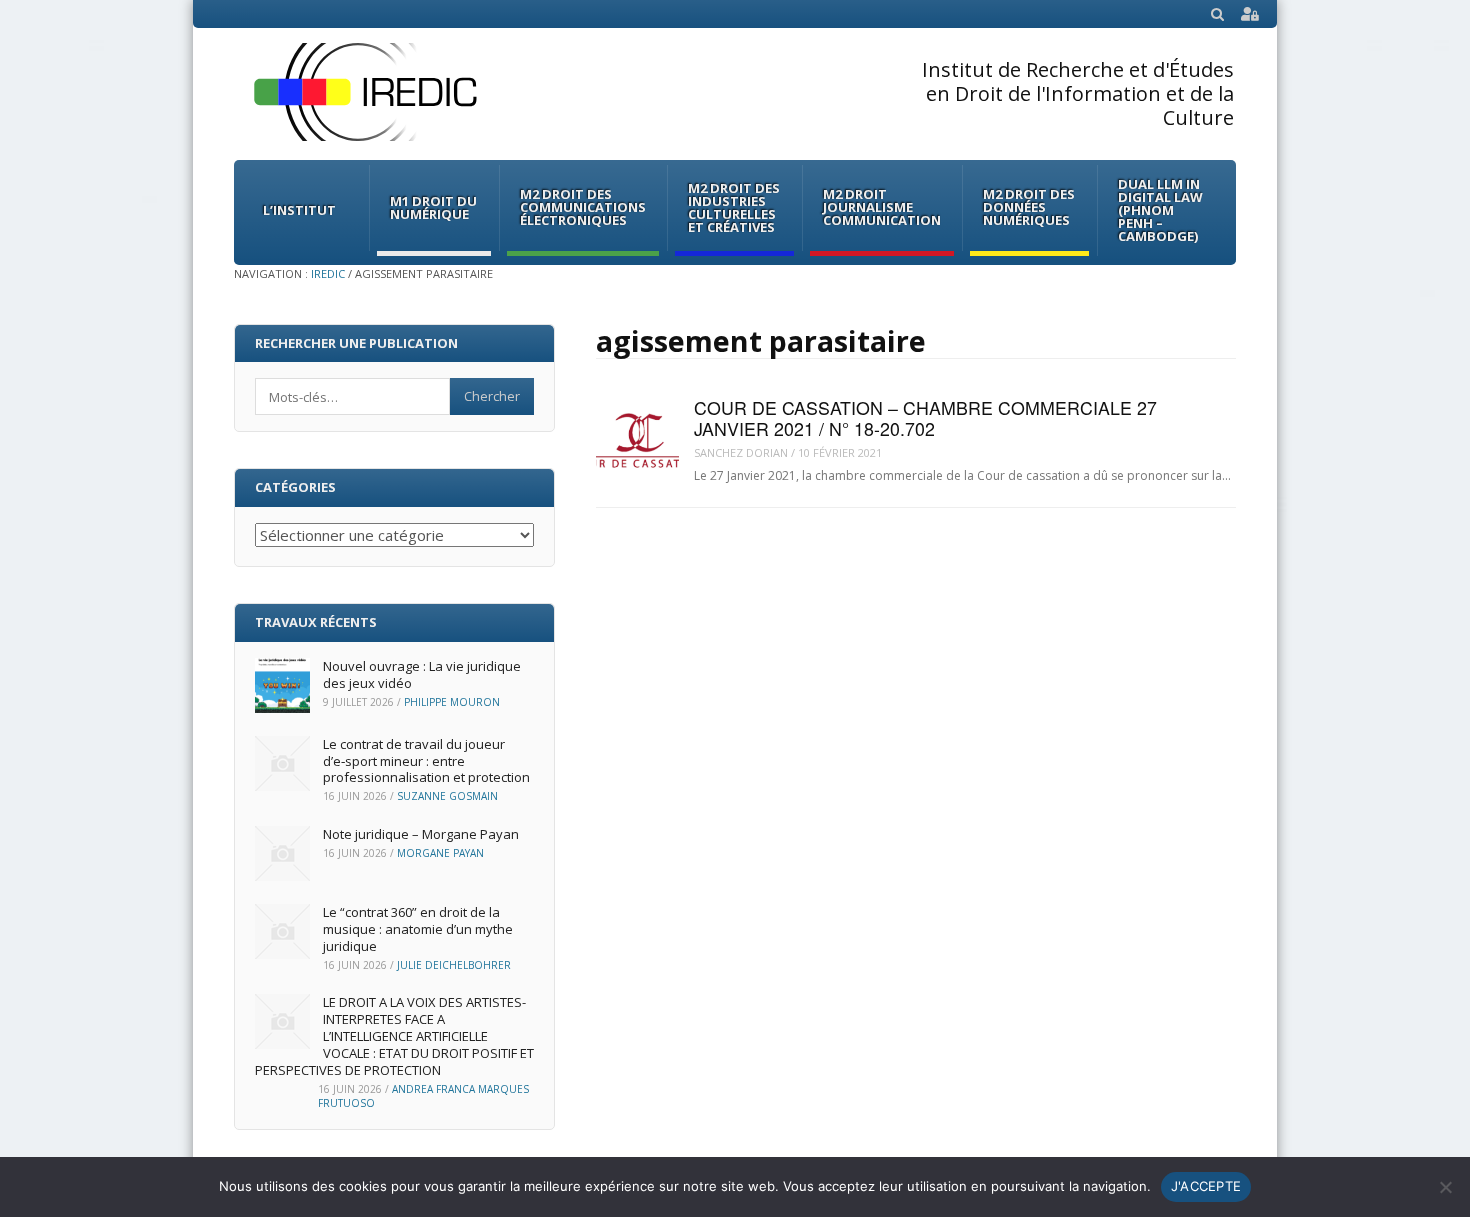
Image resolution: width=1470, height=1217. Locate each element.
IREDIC (328, 273)
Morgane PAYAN (440, 853)
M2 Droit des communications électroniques (583, 207)
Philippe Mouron (452, 702)
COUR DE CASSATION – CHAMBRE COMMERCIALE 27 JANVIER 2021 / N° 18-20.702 (925, 418)
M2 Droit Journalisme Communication (882, 207)
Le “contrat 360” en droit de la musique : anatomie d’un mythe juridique (418, 929)
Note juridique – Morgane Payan (421, 834)
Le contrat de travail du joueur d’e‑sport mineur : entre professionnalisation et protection (426, 761)
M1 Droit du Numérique (433, 207)
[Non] (1445, 1187)
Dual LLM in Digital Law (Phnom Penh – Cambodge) (1160, 210)
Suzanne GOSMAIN (447, 796)
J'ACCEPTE (1206, 1186)
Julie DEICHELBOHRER (454, 965)
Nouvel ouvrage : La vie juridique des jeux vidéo (422, 674)
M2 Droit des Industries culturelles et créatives (734, 207)
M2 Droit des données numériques (1029, 207)
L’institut (299, 210)
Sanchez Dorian (741, 452)
